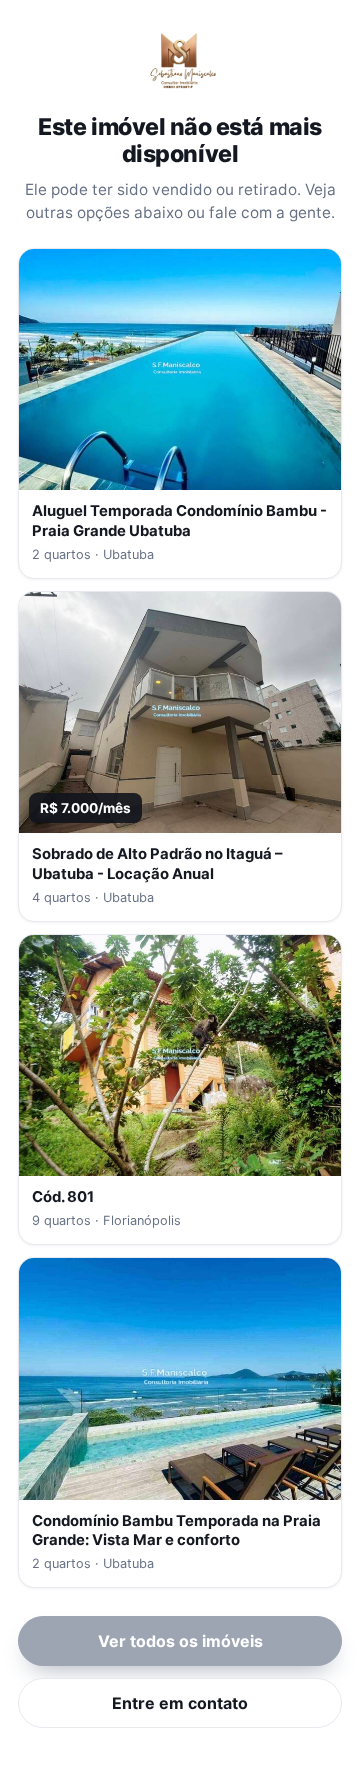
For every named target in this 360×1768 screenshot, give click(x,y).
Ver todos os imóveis (180, 1641)
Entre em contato (180, 1703)
